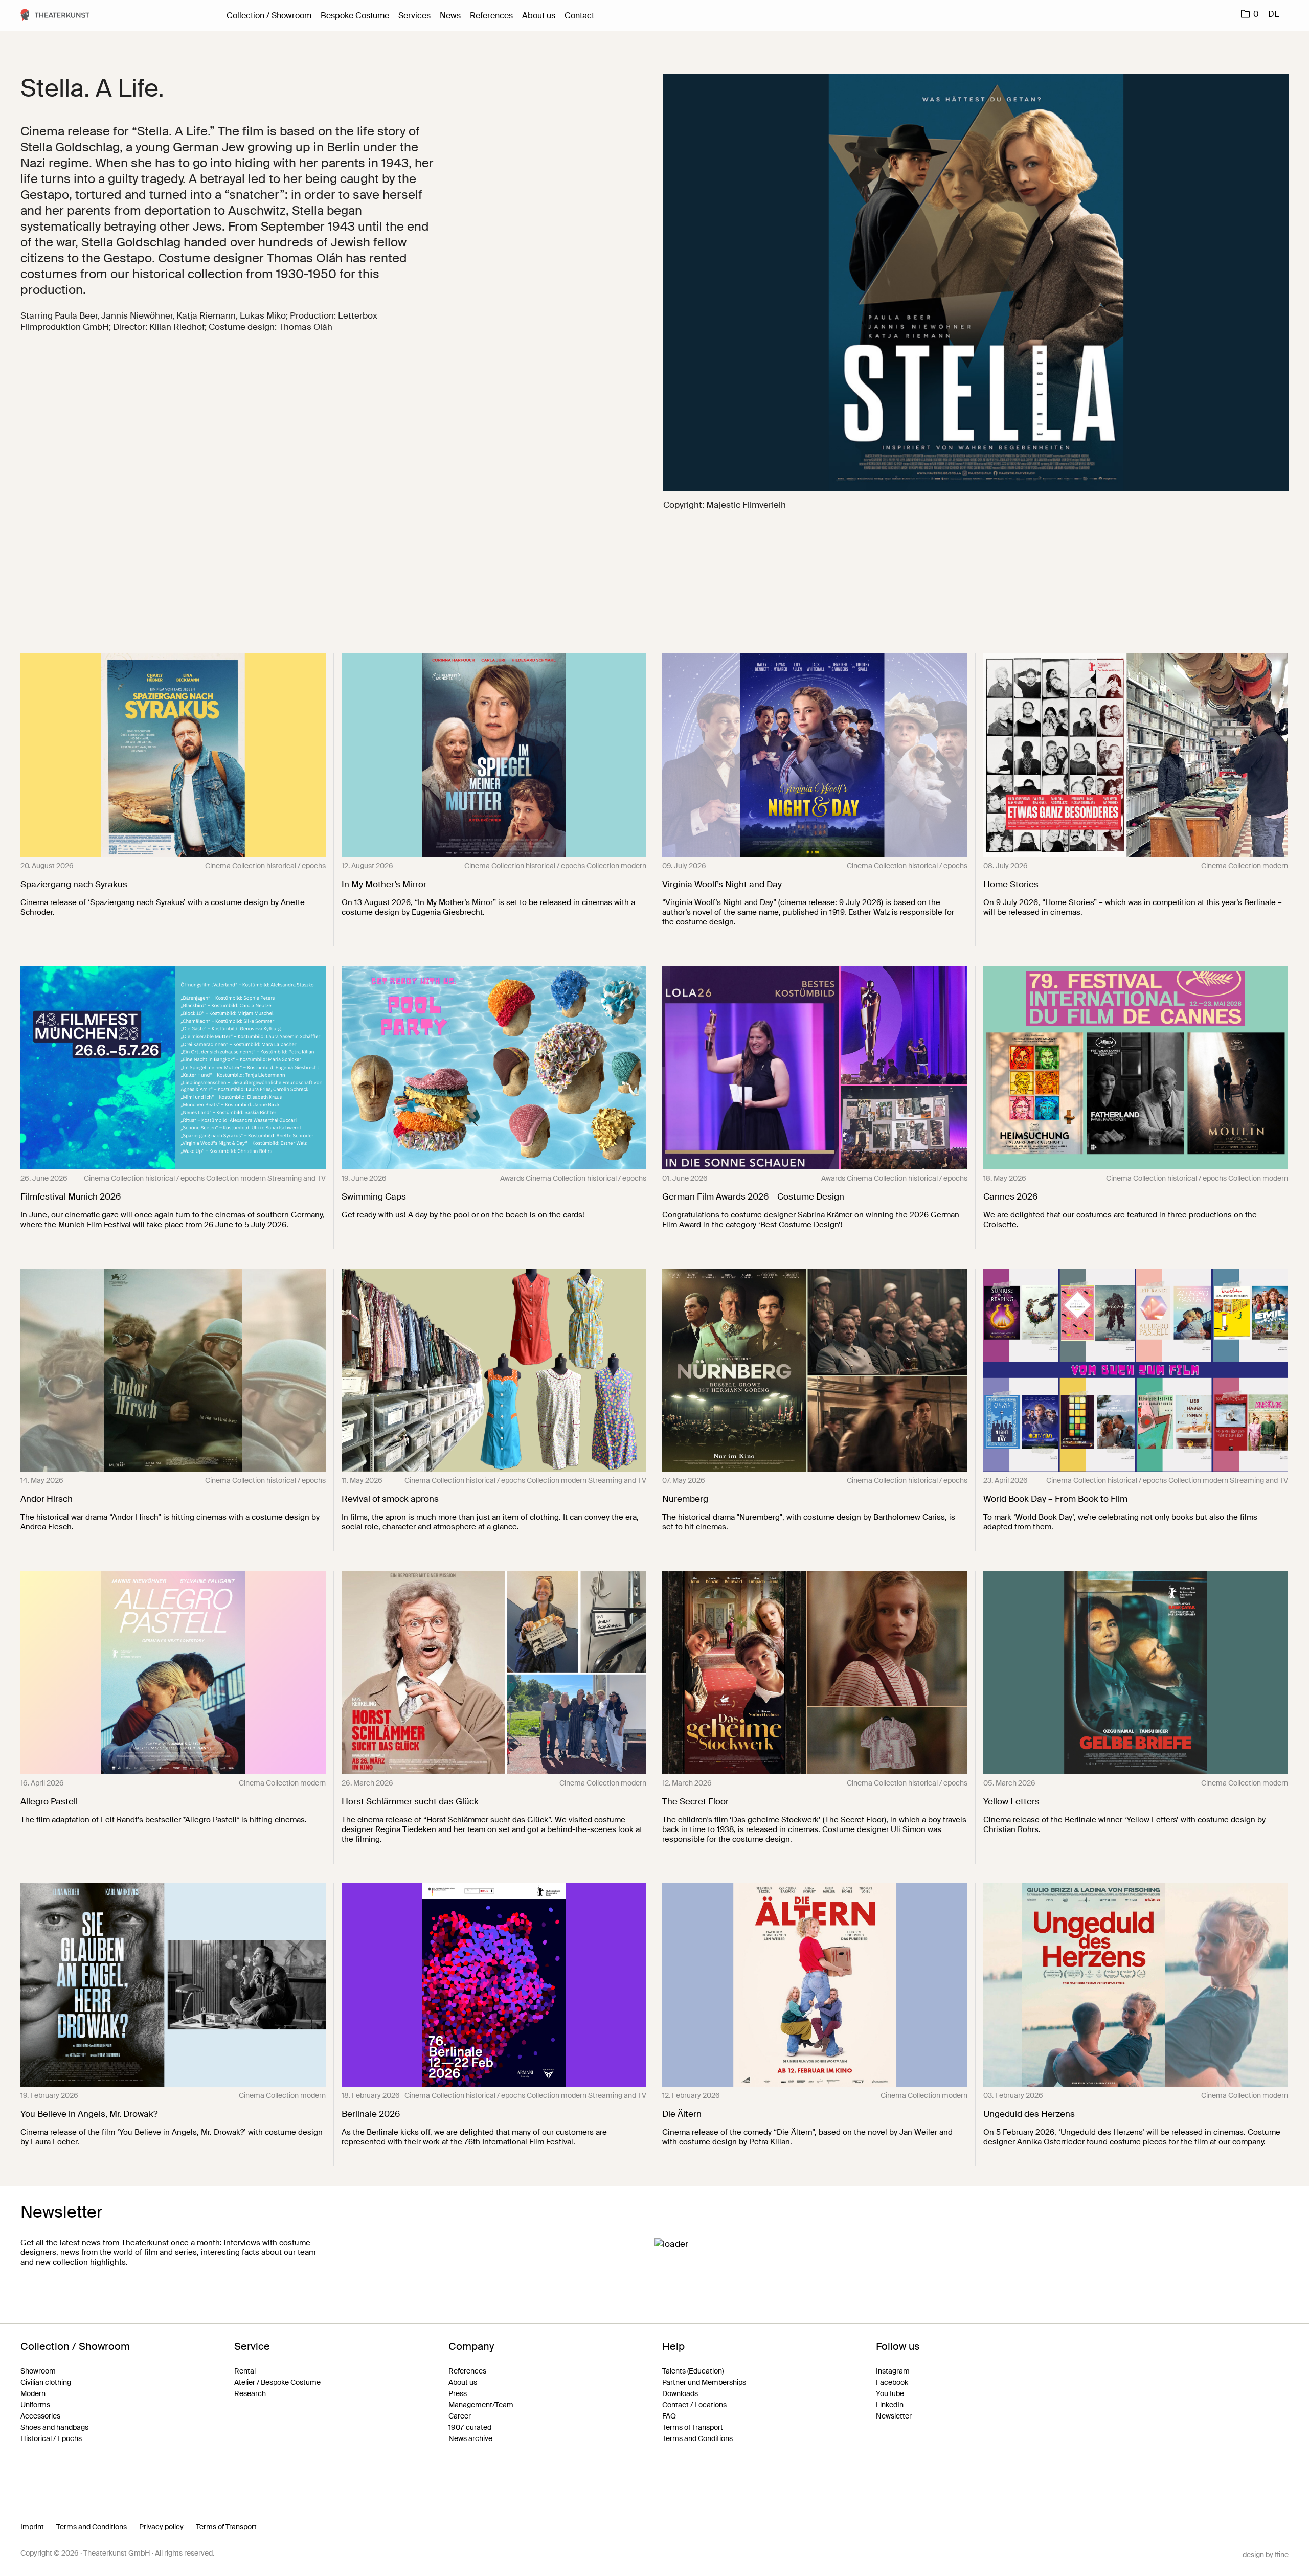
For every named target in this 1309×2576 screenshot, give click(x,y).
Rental (245, 2371)
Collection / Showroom (269, 16)
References (491, 16)
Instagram (893, 2371)
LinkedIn (890, 2405)
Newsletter (894, 2416)
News (450, 16)
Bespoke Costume (355, 16)
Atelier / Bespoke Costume (277, 2382)
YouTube (890, 2393)
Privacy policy (161, 2527)
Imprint (32, 2527)
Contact (579, 16)
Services (414, 16)
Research (250, 2393)
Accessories (40, 2416)
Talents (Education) (693, 2371)
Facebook (892, 2382)
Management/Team (481, 2405)
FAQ (669, 2416)
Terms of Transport (693, 2427)
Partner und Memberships (704, 2382)
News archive (470, 2438)
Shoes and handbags (54, 2427)
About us (539, 16)
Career (460, 2416)
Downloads (680, 2393)
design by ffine (1266, 2555)
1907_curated (470, 2427)
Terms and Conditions (697, 2438)
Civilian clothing (46, 2382)
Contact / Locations (694, 2405)
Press (458, 2393)
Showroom (38, 2371)
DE (1274, 14)
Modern (33, 2393)
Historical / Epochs (51, 2438)
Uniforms (35, 2405)
